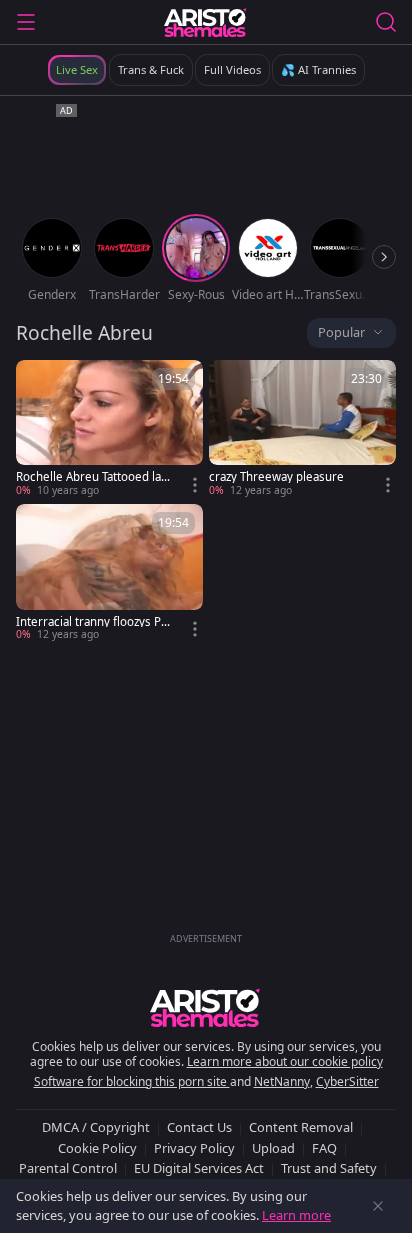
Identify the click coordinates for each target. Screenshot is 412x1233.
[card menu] (195, 485)
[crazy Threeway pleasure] (302, 429)
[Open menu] (26, 22)
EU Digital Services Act (199, 1168)
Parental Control (68, 1168)
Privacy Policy (194, 1148)
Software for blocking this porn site (132, 1081)
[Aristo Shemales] (205, 22)
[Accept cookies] (378, 1206)
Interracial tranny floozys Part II (94, 622)
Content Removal (301, 1127)
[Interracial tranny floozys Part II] (109, 573)
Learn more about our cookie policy (285, 1061)
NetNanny (282, 1081)
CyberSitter (347, 1081)
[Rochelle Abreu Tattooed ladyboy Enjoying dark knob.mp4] (109, 429)
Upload (273, 1148)
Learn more (296, 1215)
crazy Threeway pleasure (276, 477)
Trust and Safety (329, 1168)
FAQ (324, 1148)
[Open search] (386, 22)
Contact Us (199, 1127)
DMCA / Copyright (96, 1127)
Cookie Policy (97, 1148)
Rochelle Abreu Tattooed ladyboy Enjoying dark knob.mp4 (92, 477)
